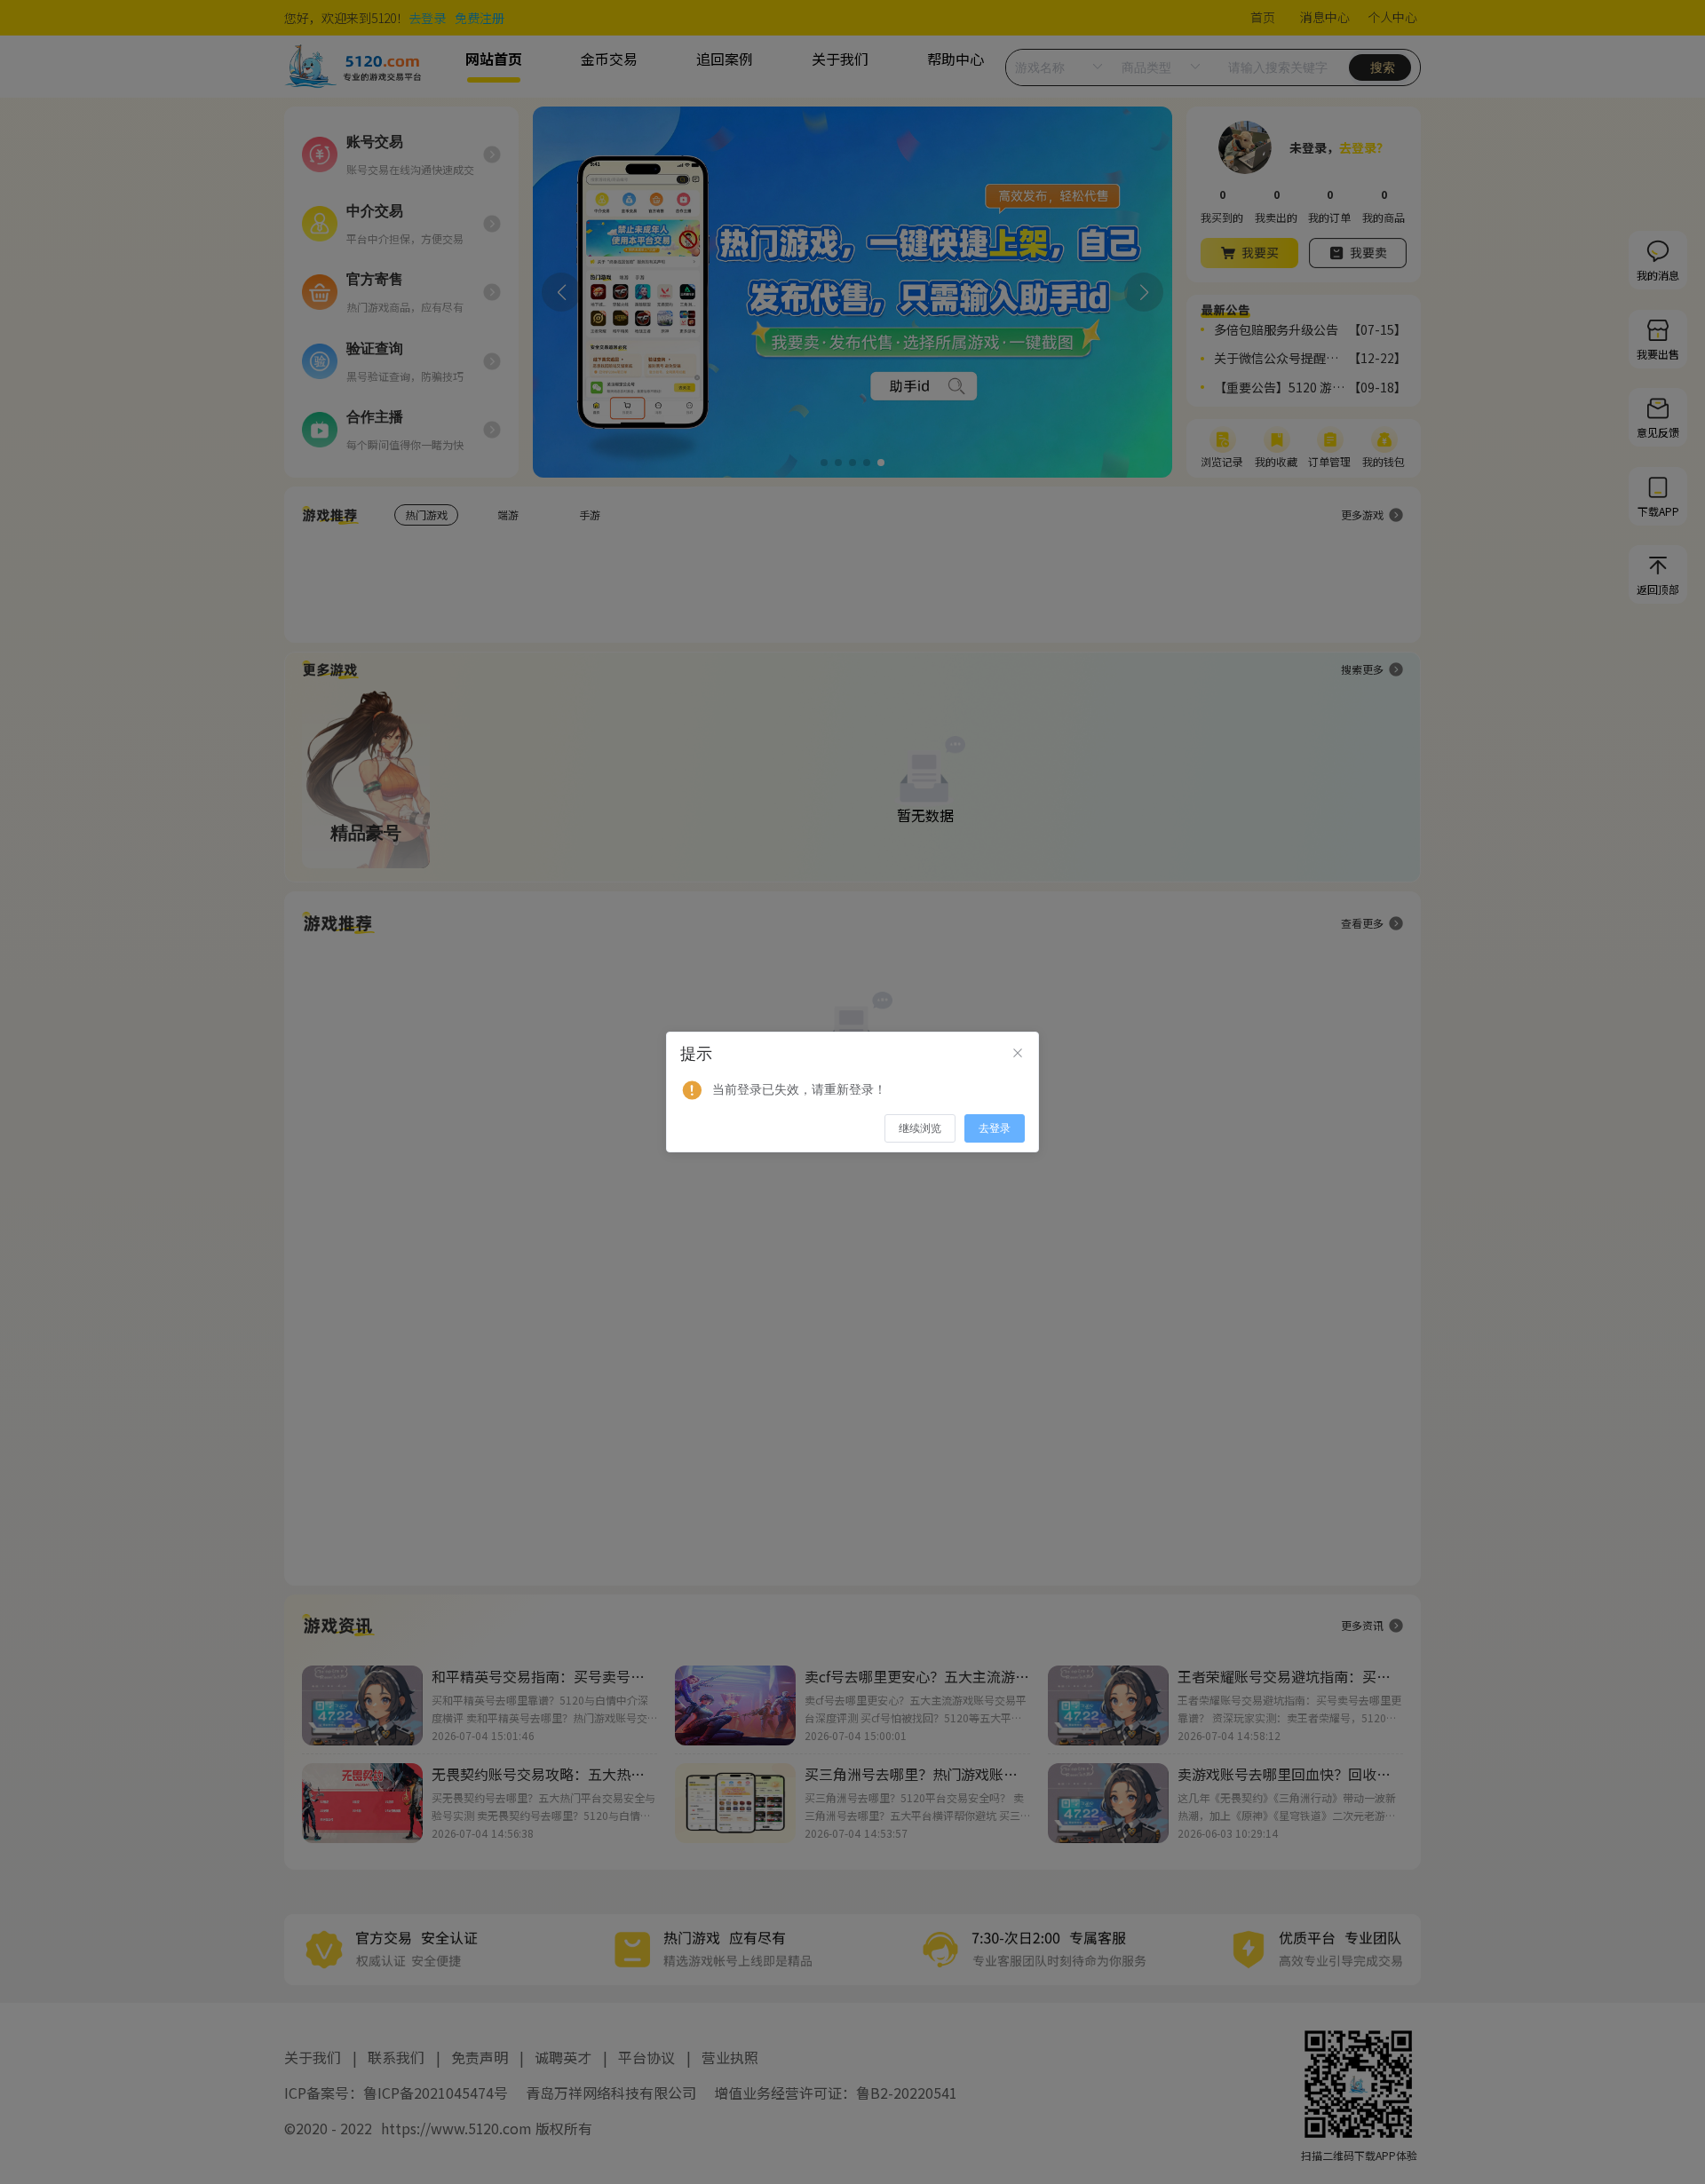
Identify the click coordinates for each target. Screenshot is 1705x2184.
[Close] (1018, 1054)
